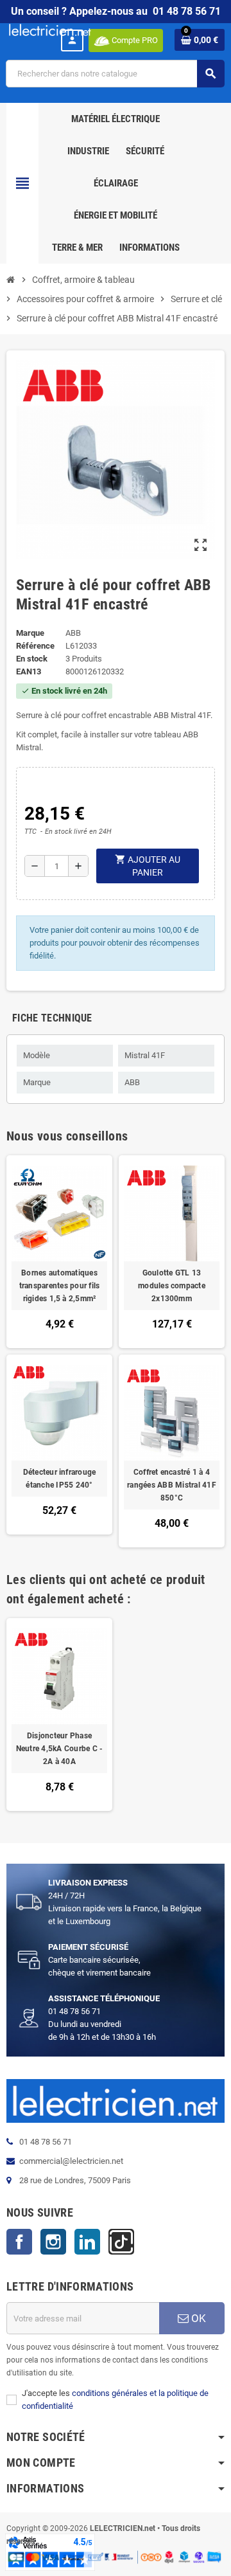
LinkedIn (87, 2242)
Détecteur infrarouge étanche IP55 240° (60, 1479)
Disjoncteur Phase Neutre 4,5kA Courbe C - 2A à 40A (60, 1749)
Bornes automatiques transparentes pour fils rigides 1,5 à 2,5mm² (60, 1286)
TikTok (121, 2242)
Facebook (19, 2242)
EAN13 (29, 671)
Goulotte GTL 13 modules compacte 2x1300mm (172, 1286)
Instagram (53, 2242)
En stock (32, 659)
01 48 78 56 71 (187, 11)
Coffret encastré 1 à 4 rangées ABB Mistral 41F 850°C (172, 1485)
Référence (35, 646)
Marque (30, 633)
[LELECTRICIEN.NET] (50, 29)
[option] (59, 1715)
